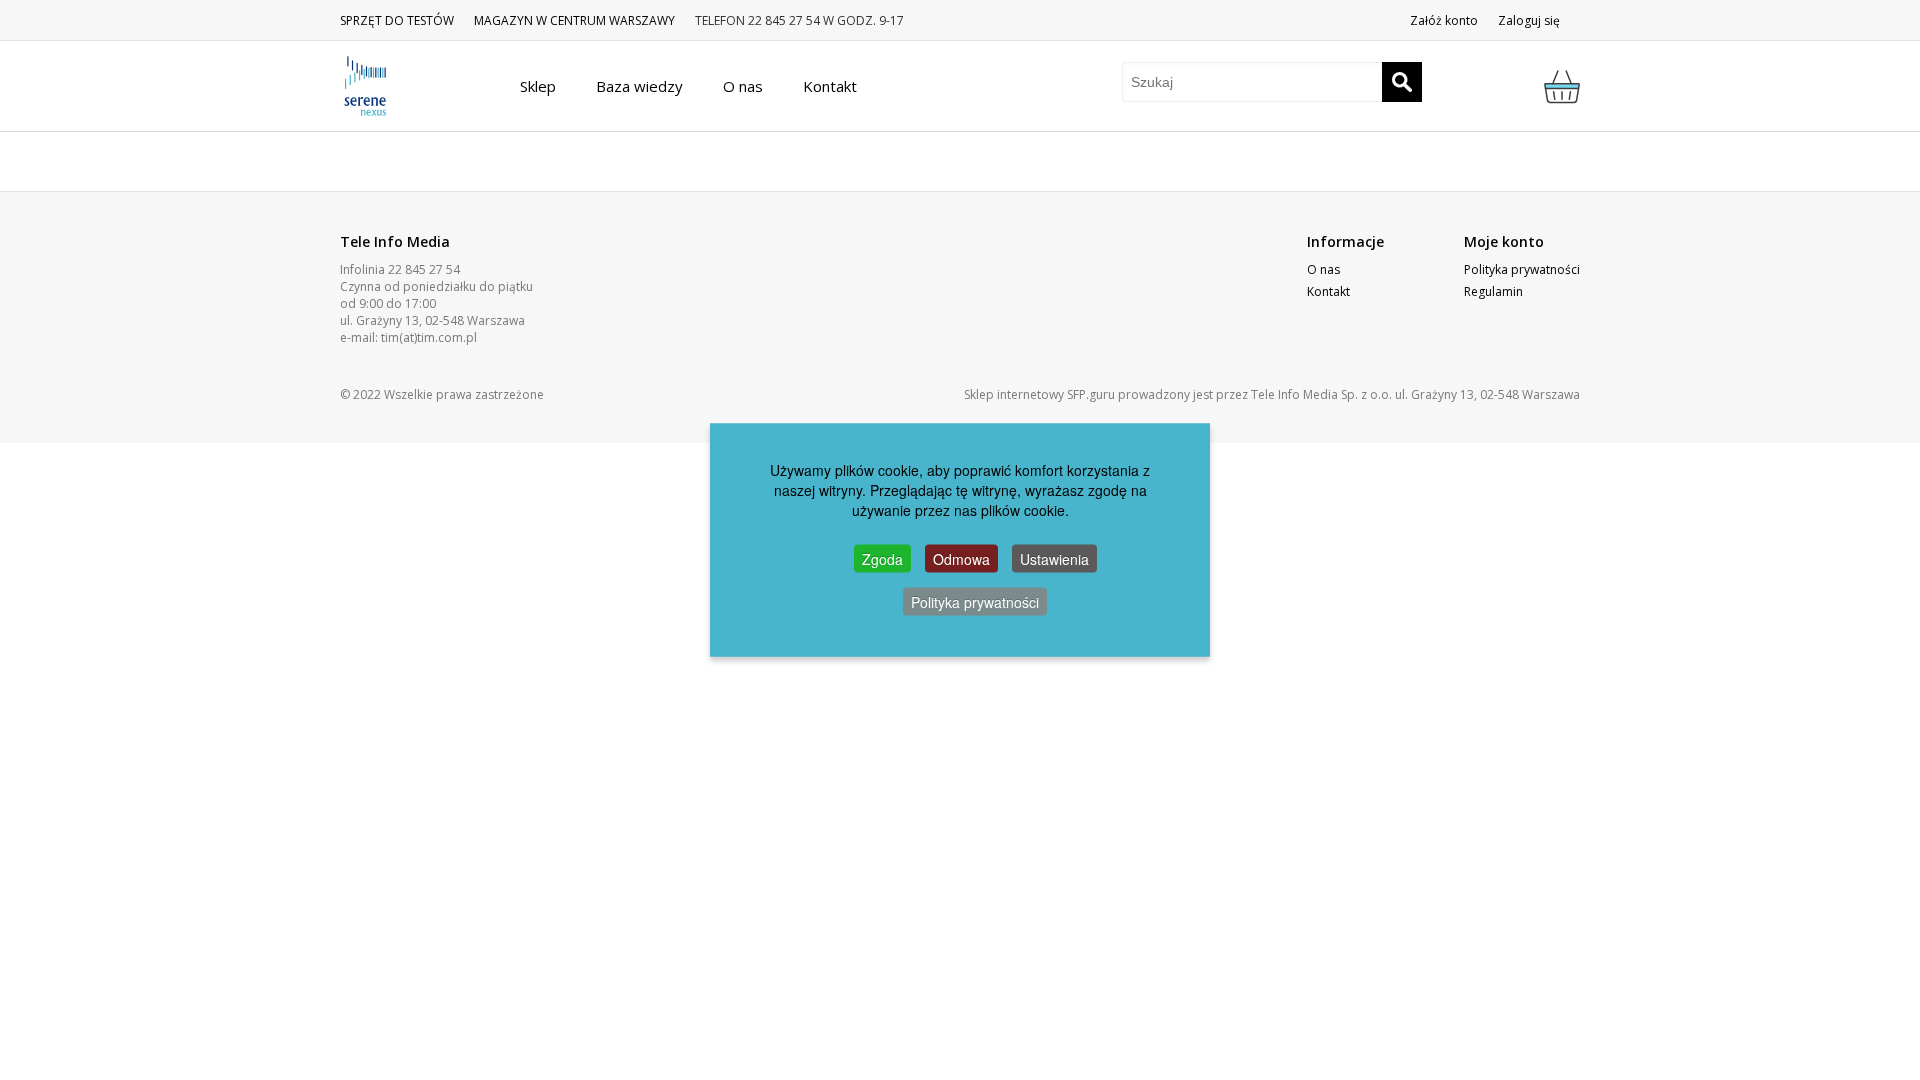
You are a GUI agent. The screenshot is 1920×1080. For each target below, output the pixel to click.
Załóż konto (1444, 20)
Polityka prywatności (1522, 269)
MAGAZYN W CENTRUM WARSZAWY (574, 20)
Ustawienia (1054, 559)
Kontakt (1328, 291)
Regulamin (1493, 291)
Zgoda (882, 559)
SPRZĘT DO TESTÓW (397, 20)
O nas (1323, 269)
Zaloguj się (1529, 20)
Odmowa (961, 559)
